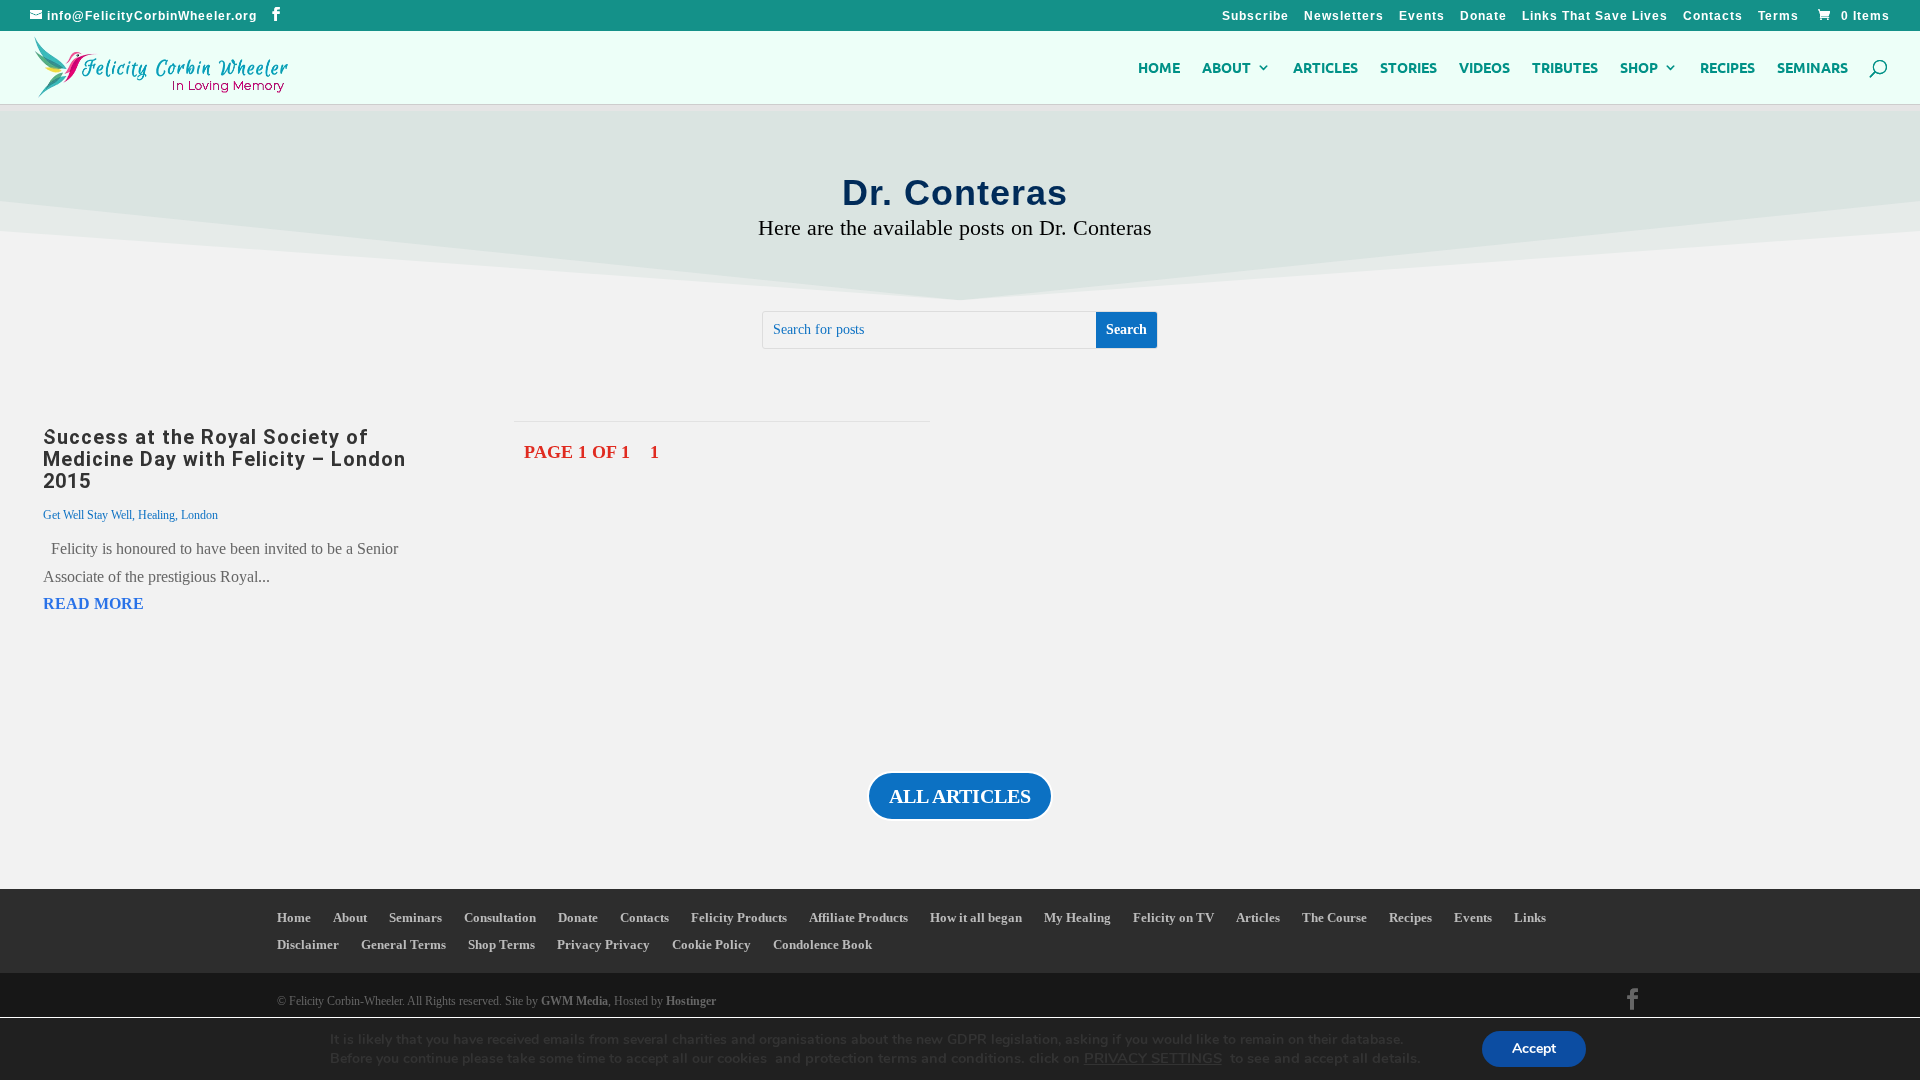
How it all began (976, 917)
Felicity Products (739, 917)
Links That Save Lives (1595, 16)
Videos (1484, 68)
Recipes (1727, 68)
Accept (1534, 1048)
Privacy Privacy (603, 944)
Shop (1639, 68)
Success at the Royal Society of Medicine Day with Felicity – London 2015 (224, 459)
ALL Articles (960, 796)
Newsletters (1344, 16)
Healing (156, 515)
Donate (1483, 16)
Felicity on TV (1173, 917)
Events (1422, 16)
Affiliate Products (858, 917)
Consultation (500, 917)
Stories (1408, 68)
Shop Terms (501, 944)
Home (1159, 68)
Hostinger (691, 1001)
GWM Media (573, 1001)
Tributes (1565, 68)
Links (1530, 917)
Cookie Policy (711, 944)
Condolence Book (822, 944)
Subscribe (1255, 16)
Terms (1778, 16)
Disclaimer (308, 944)
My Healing (1077, 917)
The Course (1334, 917)
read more (93, 603)
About (1226, 68)
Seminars (1812, 68)
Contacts (1713, 16)
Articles (1325, 68)
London (199, 515)
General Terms (403, 944)
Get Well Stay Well (87, 515)
